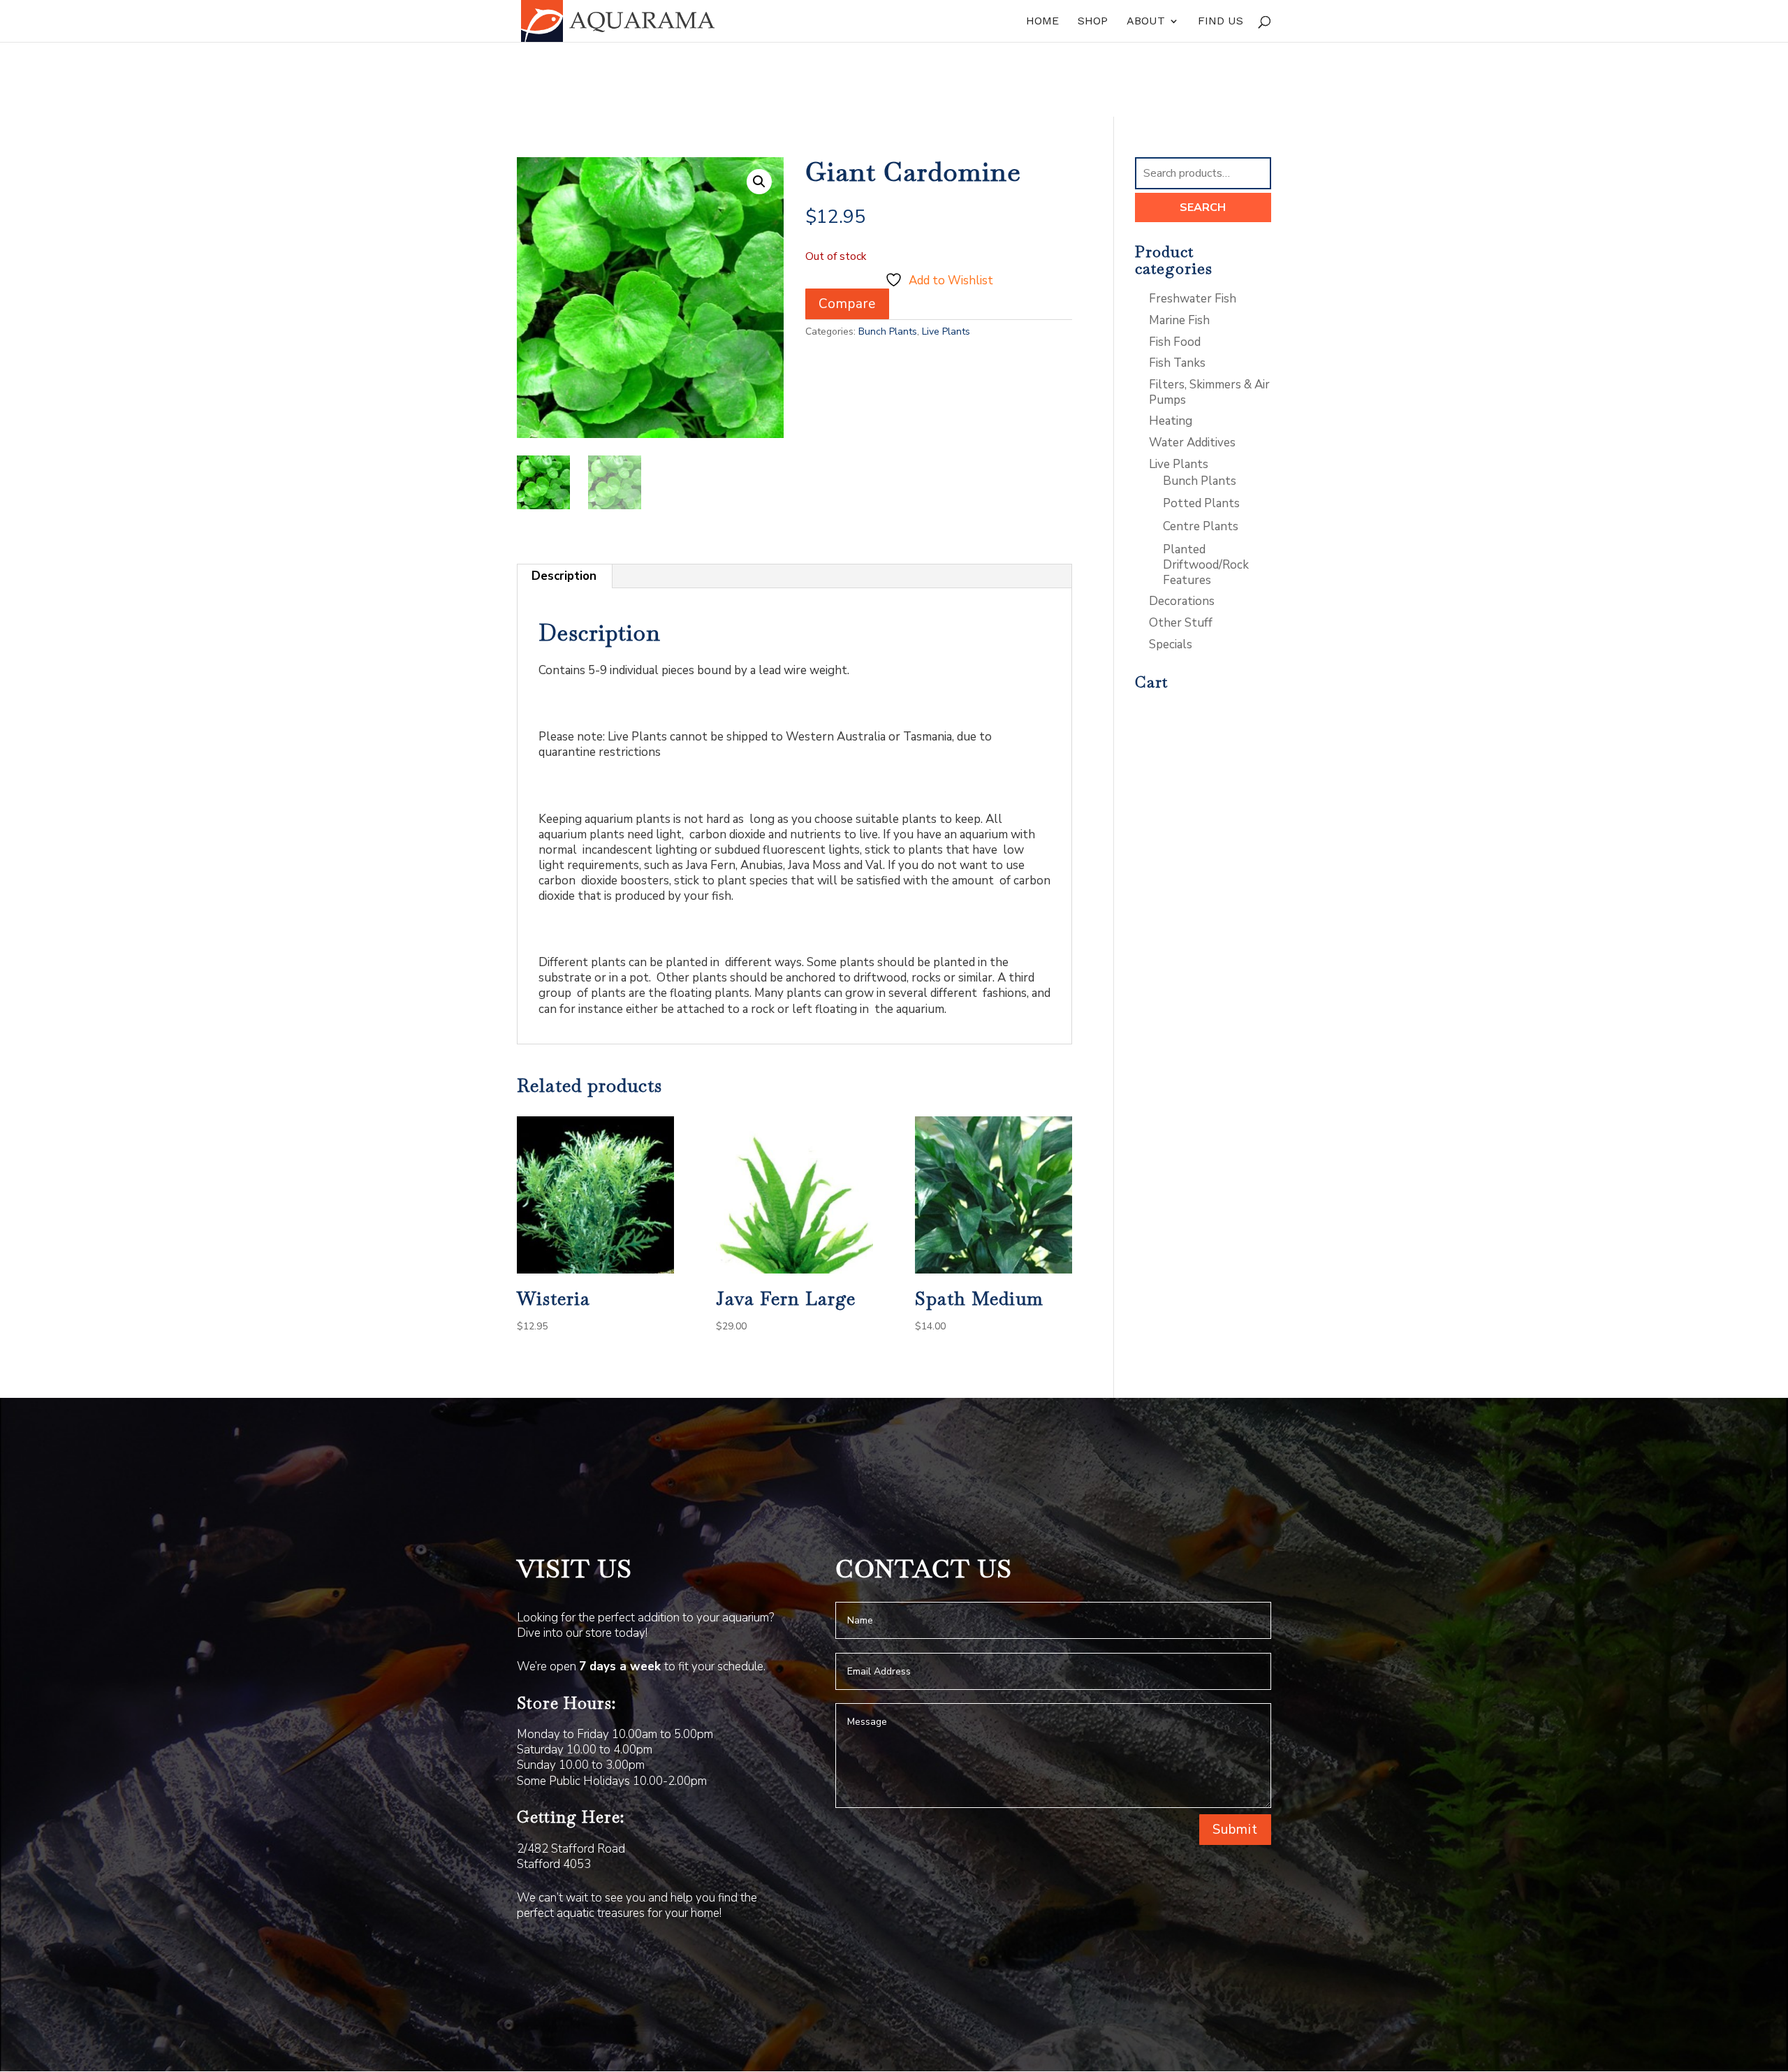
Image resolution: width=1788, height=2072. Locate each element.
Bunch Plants (888, 331)
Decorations (1182, 601)
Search (1203, 207)
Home (1042, 22)
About (1146, 22)
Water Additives (1192, 443)
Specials (1171, 644)
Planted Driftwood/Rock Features (1206, 565)
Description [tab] (564, 576)
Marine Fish (1179, 320)
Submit (1235, 1830)
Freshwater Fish (1193, 299)
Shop (1093, 22)
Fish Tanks (1177, 363)
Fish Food (1175, 342)
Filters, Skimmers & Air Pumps (1209, 392)
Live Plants (946, 331)
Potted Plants (1201, 503)
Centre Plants (1201, 526)
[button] (759, 182)
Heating (1171, 421)
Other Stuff (1181, 623)
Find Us (1221, 22)
